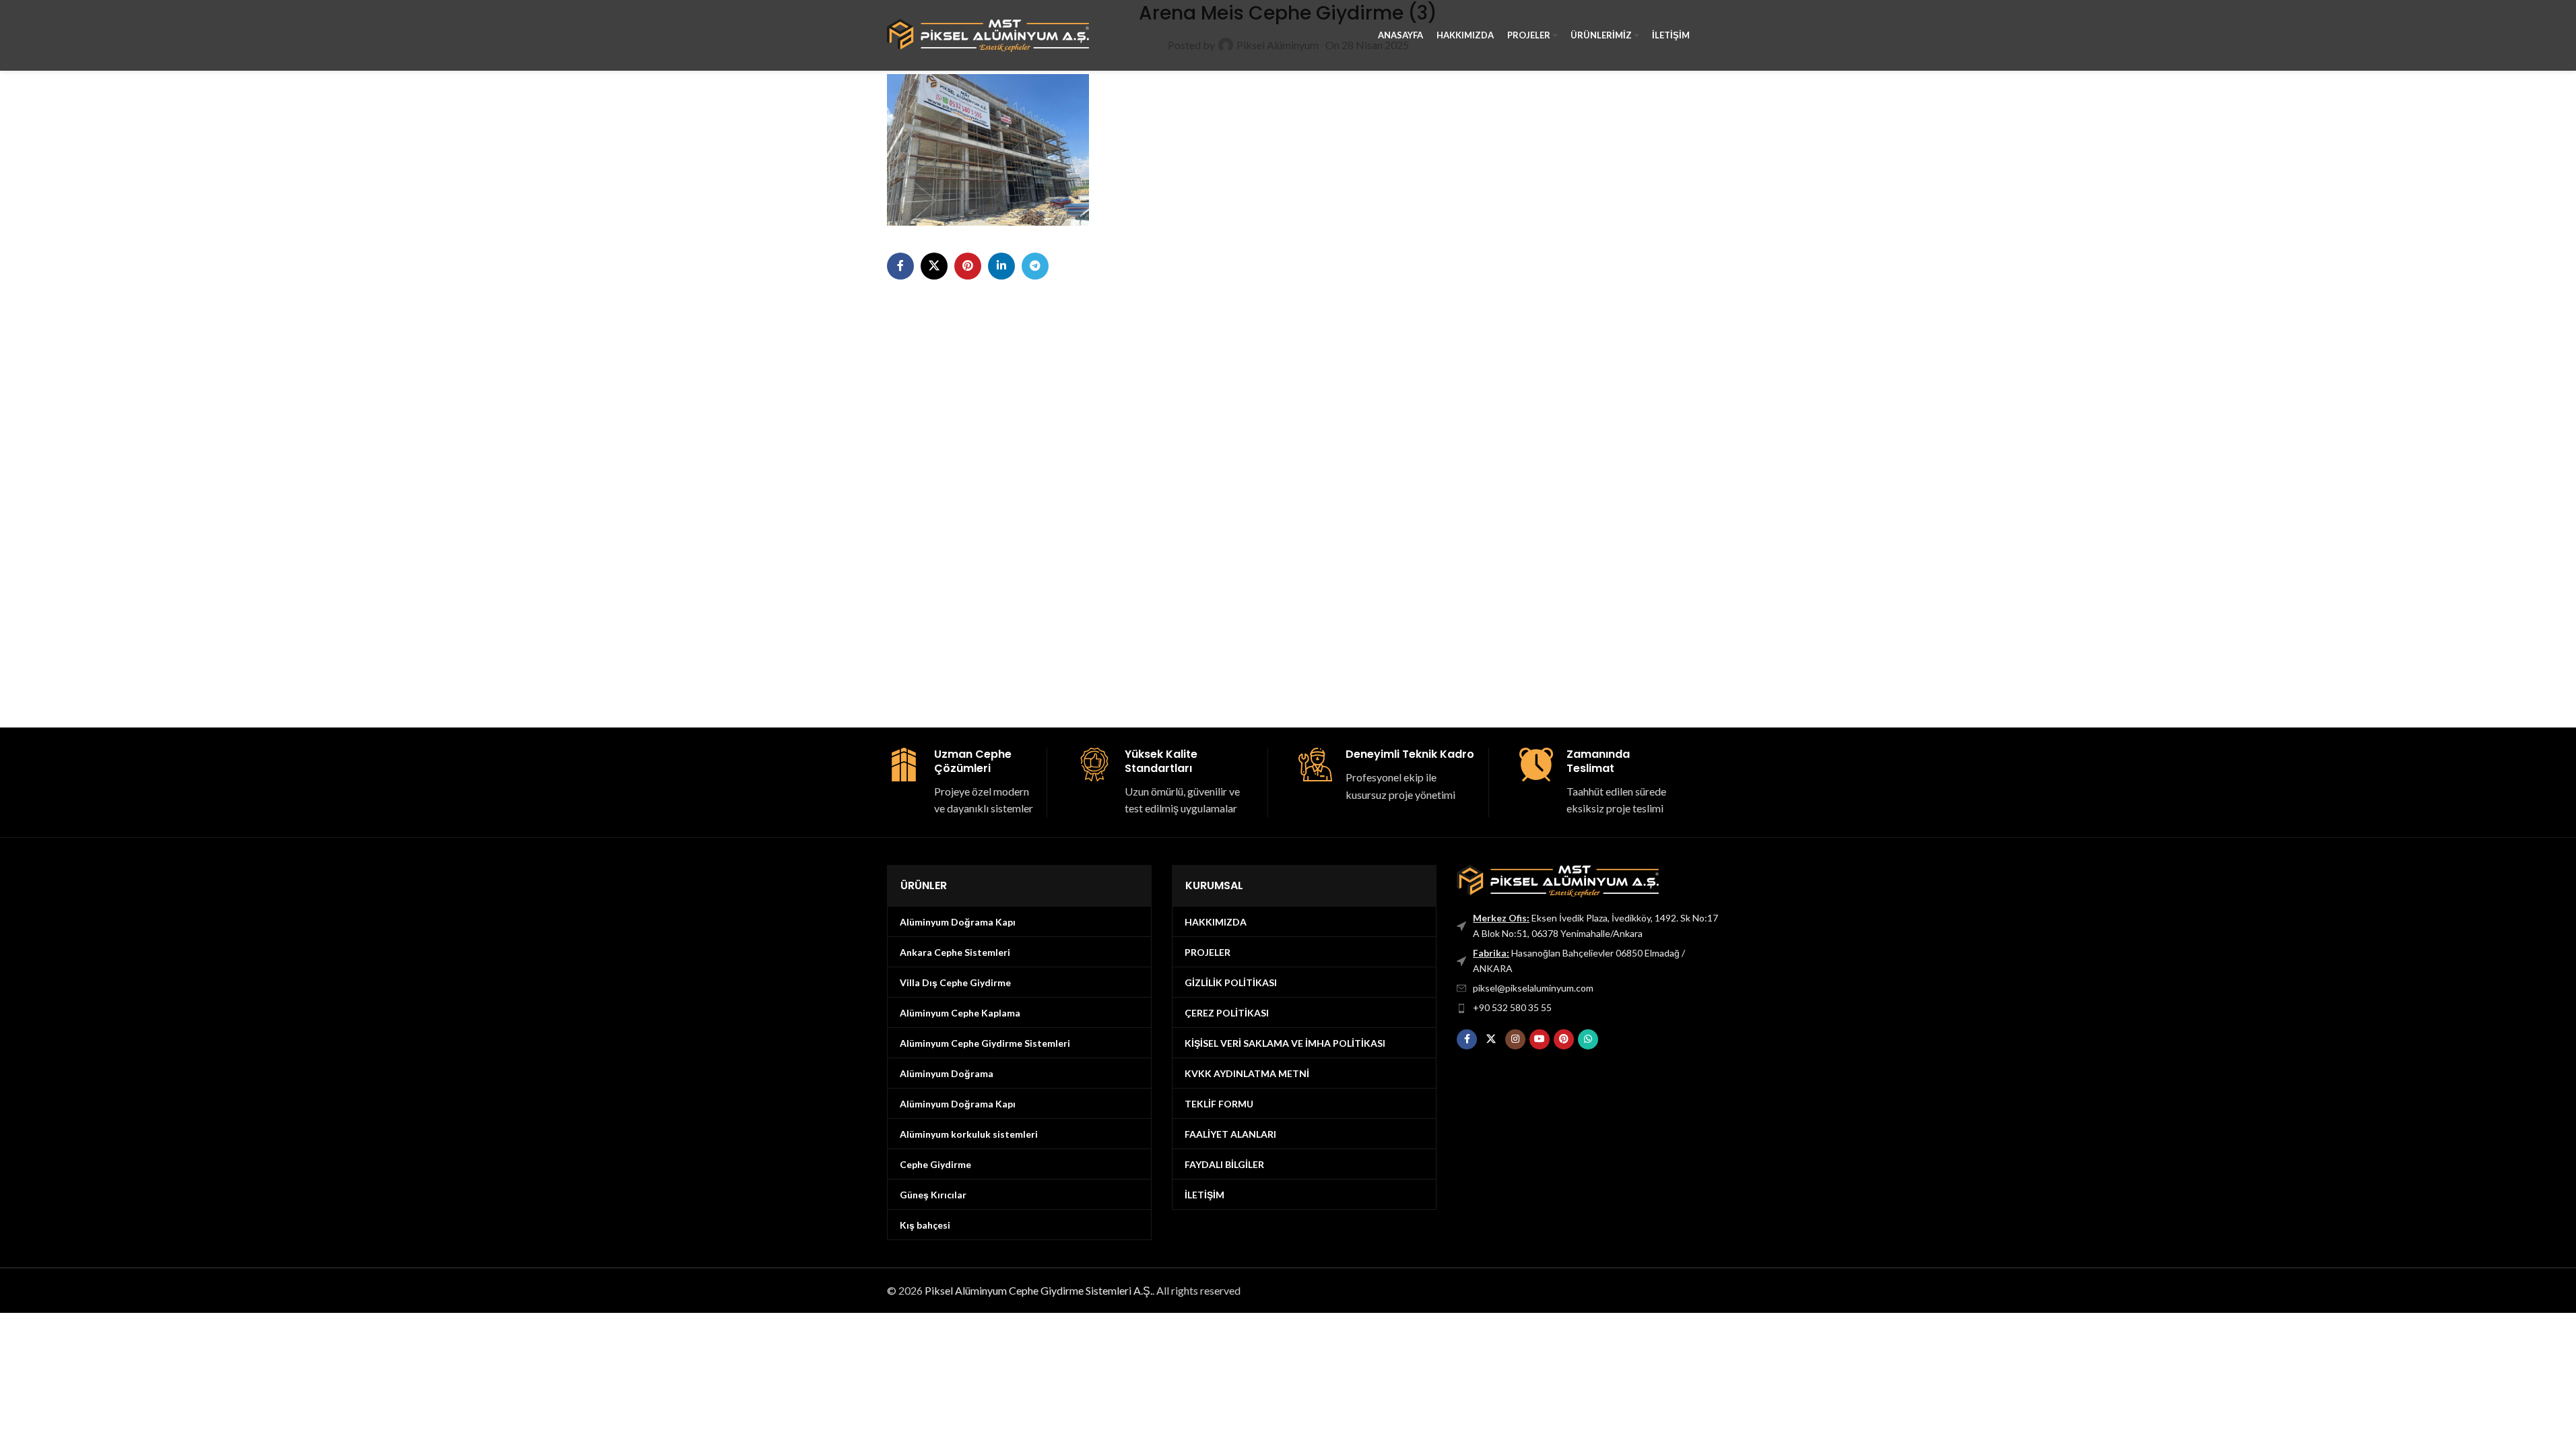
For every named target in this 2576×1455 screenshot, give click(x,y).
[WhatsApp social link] (1588, 1039)
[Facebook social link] (900, 266)
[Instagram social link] (1515, 1039)
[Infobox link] (962, 782)
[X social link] (934, 266)
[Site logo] (988, 34)
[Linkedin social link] (1001, 266)
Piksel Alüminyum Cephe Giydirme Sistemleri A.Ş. (1038, 1290)
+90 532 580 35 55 (1512, 1007)
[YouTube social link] (1540, 1039)
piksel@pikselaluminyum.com (1533, 988)
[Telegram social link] (1035, 266)
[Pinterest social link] (968, 266)
